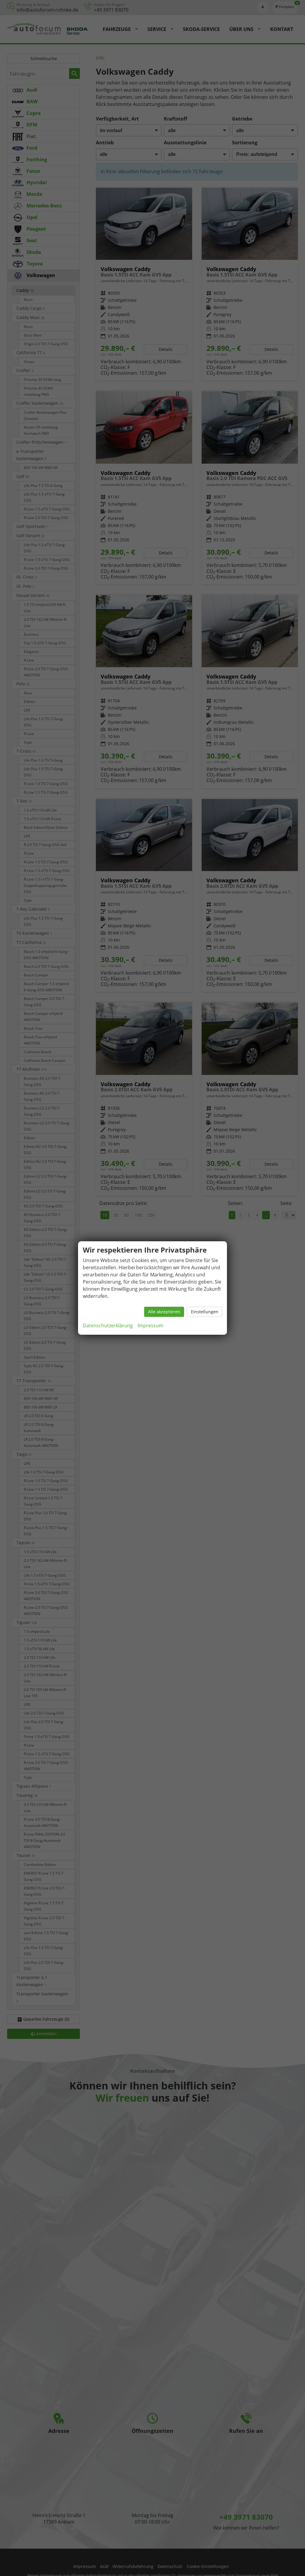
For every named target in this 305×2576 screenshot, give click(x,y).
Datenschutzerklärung (108, 1325)
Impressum (150, 1325)
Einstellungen (205, 1312)
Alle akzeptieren (164, 1312)
